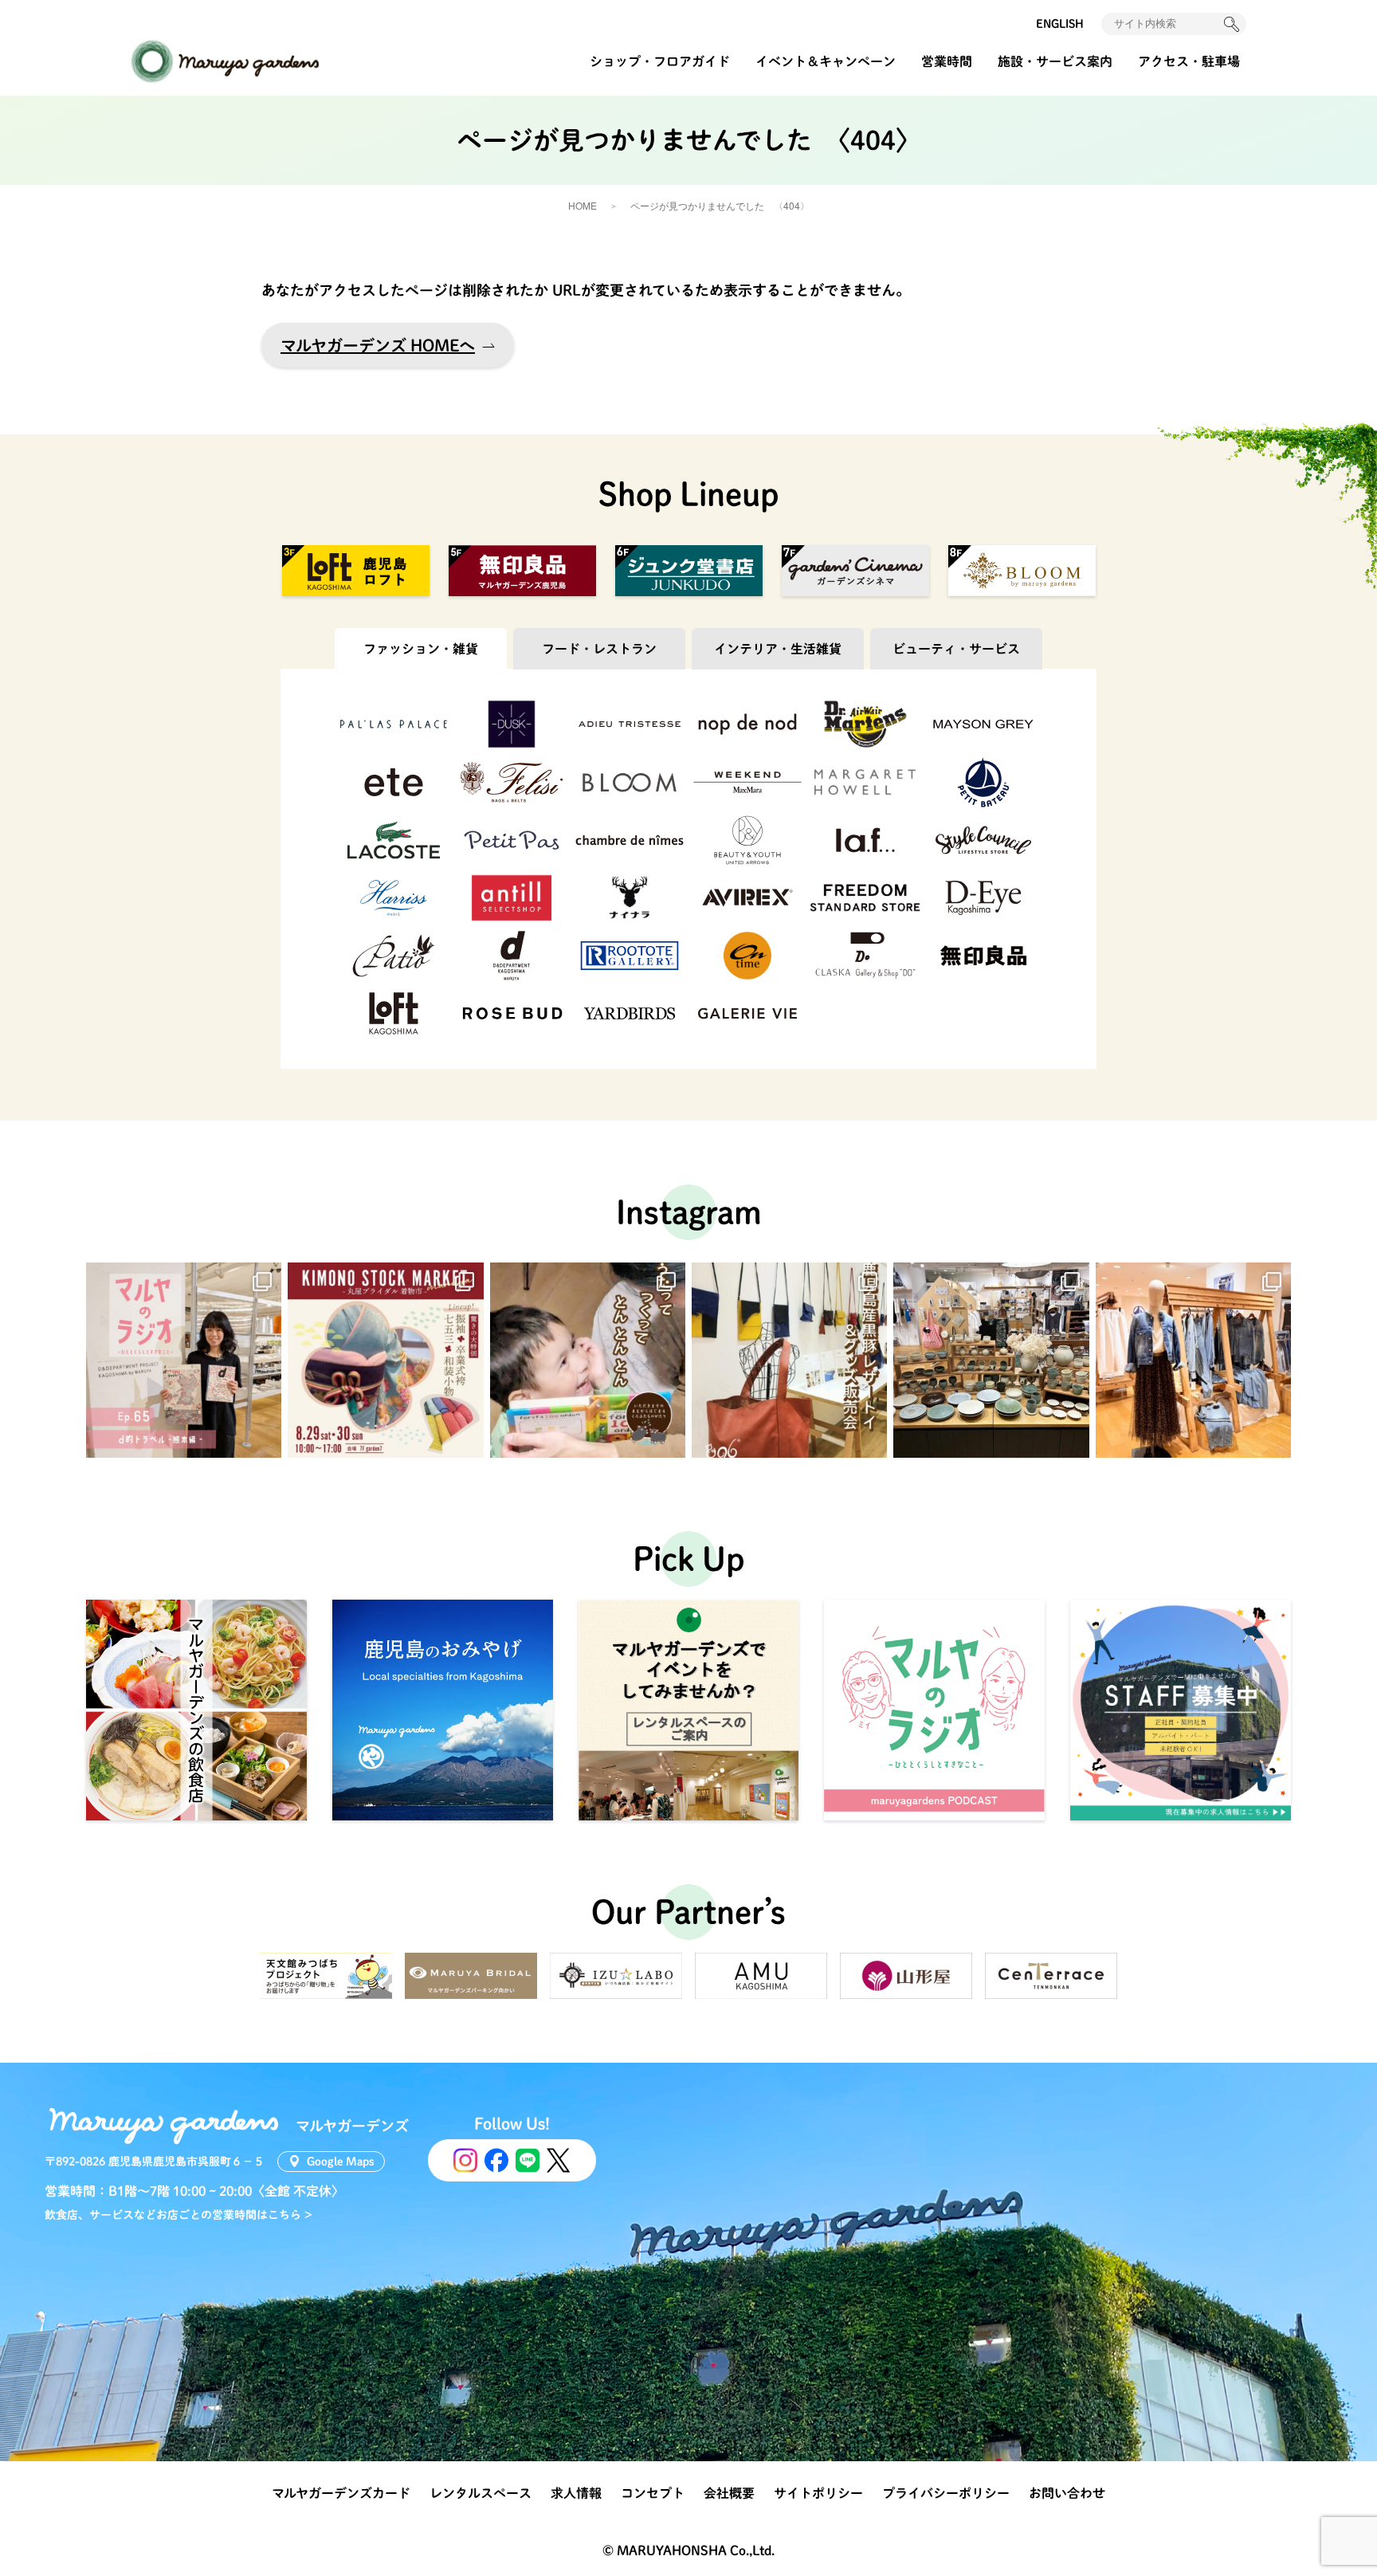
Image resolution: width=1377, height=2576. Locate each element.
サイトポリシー (818, 2493)
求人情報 (576, 2493)
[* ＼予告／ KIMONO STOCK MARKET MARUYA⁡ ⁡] (385, 1360)
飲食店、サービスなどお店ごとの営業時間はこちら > (178, 2215)
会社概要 (729, 2493)
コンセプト (653, 2493)
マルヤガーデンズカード (341, 2493)
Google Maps (341, 2162)
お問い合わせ (1067, 2493)
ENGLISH (1060, 24)
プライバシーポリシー (946, 2493)
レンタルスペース (481, 2493)
